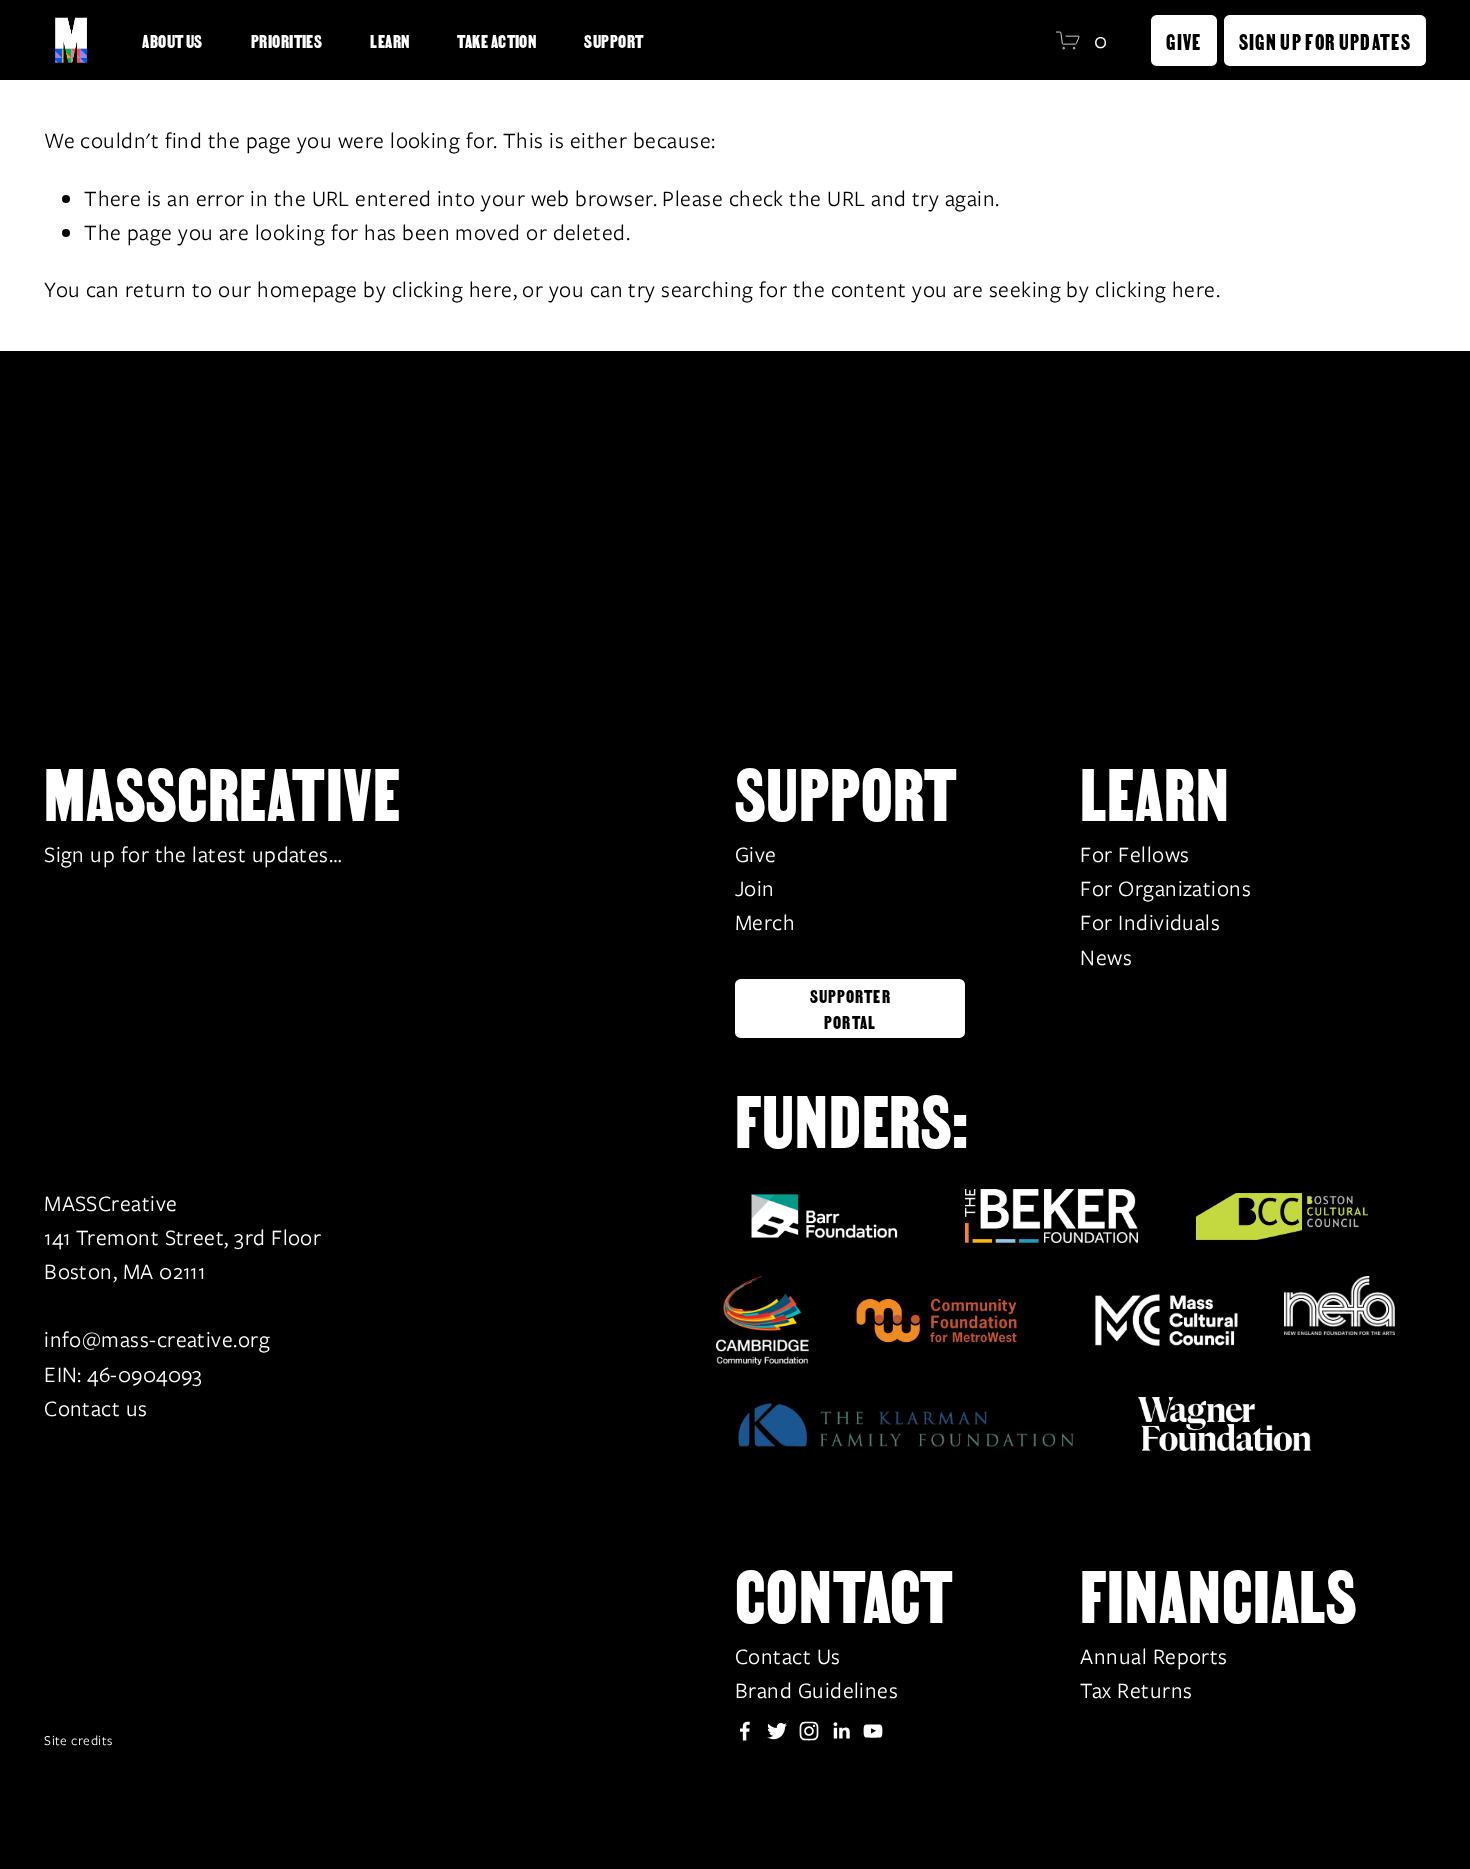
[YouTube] (873, 1731)
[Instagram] (809, 1731)
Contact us (96, 1408)
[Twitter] (777, 1731)
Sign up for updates (1325, 40)
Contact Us (788, 1656)
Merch (765, 922)
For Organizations (1165, 888)
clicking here (452, 289)
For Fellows (1134, 854)
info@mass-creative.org (157, 1339)
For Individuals (1150, 922)
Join (755, 888)
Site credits (78, 1740)
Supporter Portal (850, 1008)
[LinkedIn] (841, 1731)
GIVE (1183, 40)
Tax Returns (1136, 1690)
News (1106, 957)
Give (756, 854)
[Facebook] (745, 1731)
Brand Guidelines (816, 1690)
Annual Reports (1153, 1656)
